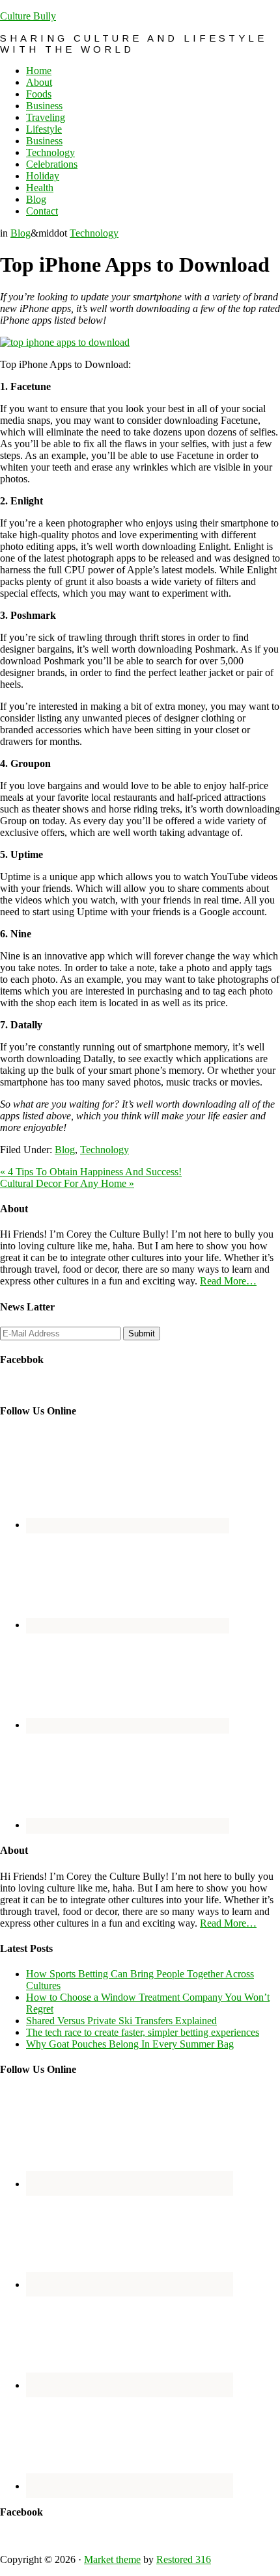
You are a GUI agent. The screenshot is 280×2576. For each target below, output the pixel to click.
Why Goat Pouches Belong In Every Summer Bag (130, 2044)
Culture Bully (28, 16)
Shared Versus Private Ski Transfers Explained (121, 2021)
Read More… (228, 1281)
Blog (21, 233)
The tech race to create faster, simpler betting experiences (143, 2032)
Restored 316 (184, 2559)
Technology (94, 233)
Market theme (112, 2559)
